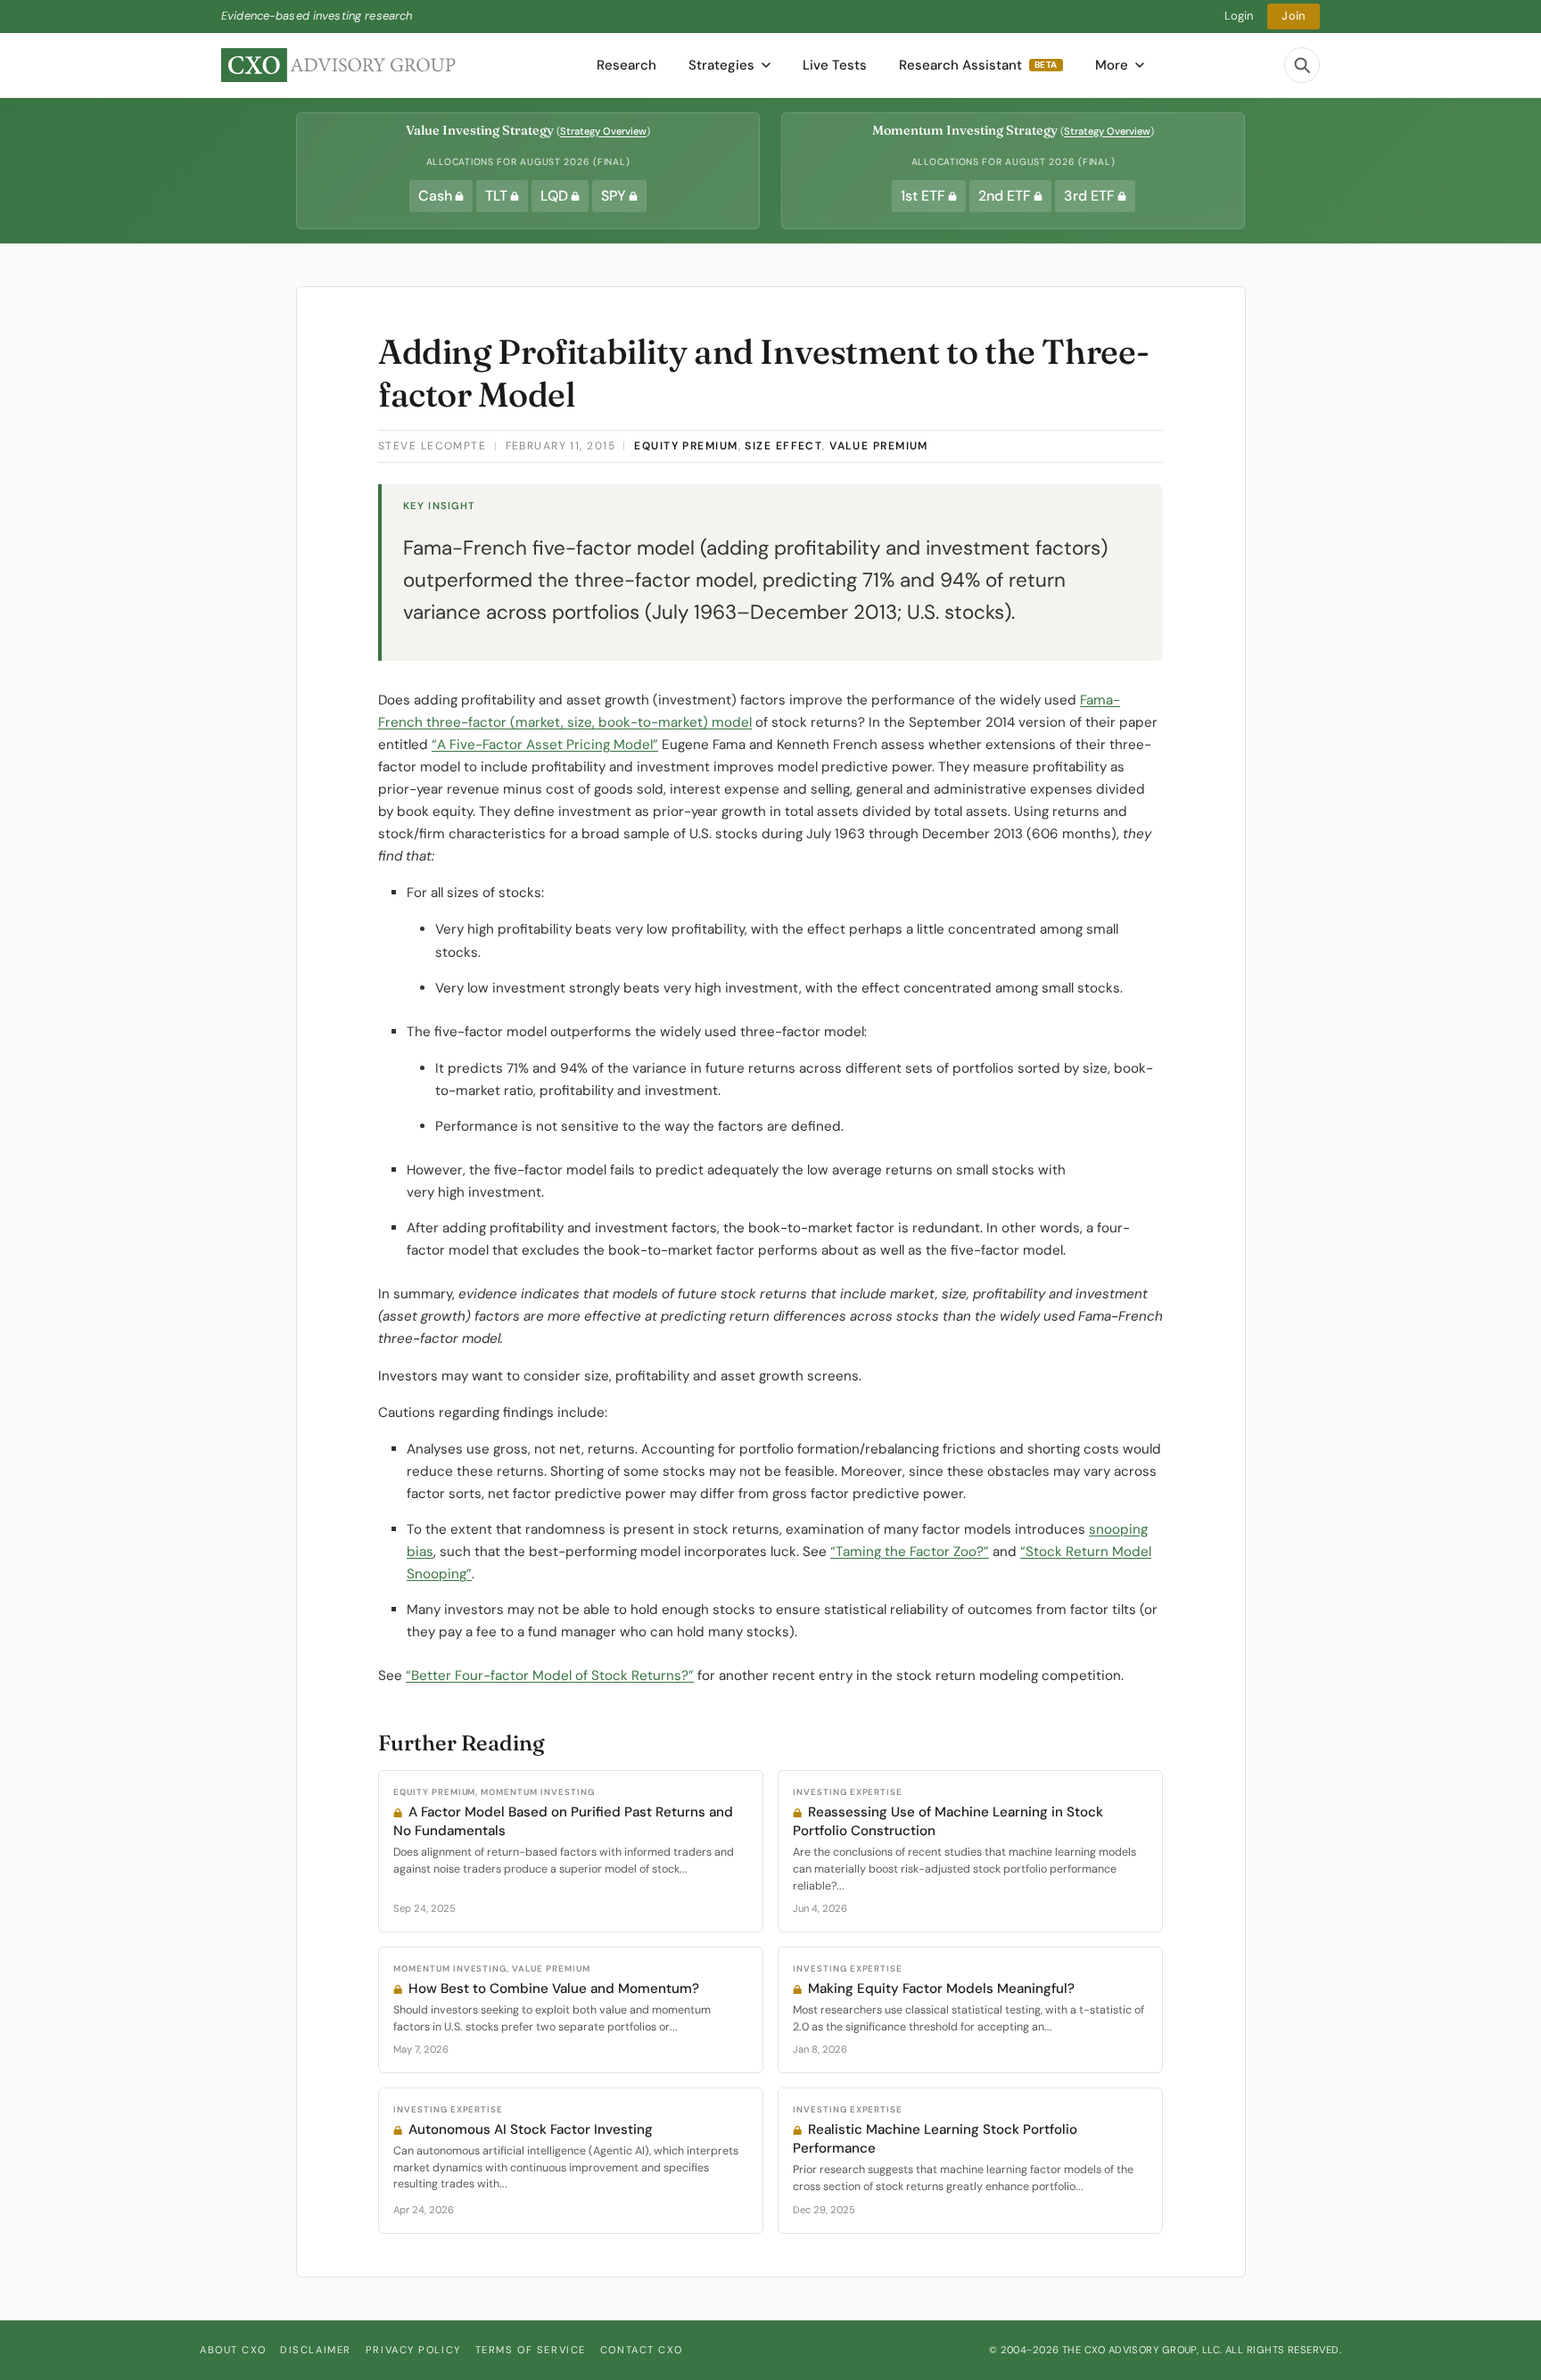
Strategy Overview (603, 131)
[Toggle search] (1302, 65)
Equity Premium (686, 446)
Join (1294, 16)
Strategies (721, 65)
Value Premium (879, 446)
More (1112, 65)
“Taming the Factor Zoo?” (910, 1552)
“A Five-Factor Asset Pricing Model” (545, 745)
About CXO (233, 2350)
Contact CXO (641, 2350)
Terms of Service (531, 2350)
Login (1239, 16)
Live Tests (835, 65)
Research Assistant (978, 65)
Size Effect (783, 446)
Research (626, 65)
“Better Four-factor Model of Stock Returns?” (550, 1676)
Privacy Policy (413, 2350)
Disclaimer (316, 2350)
